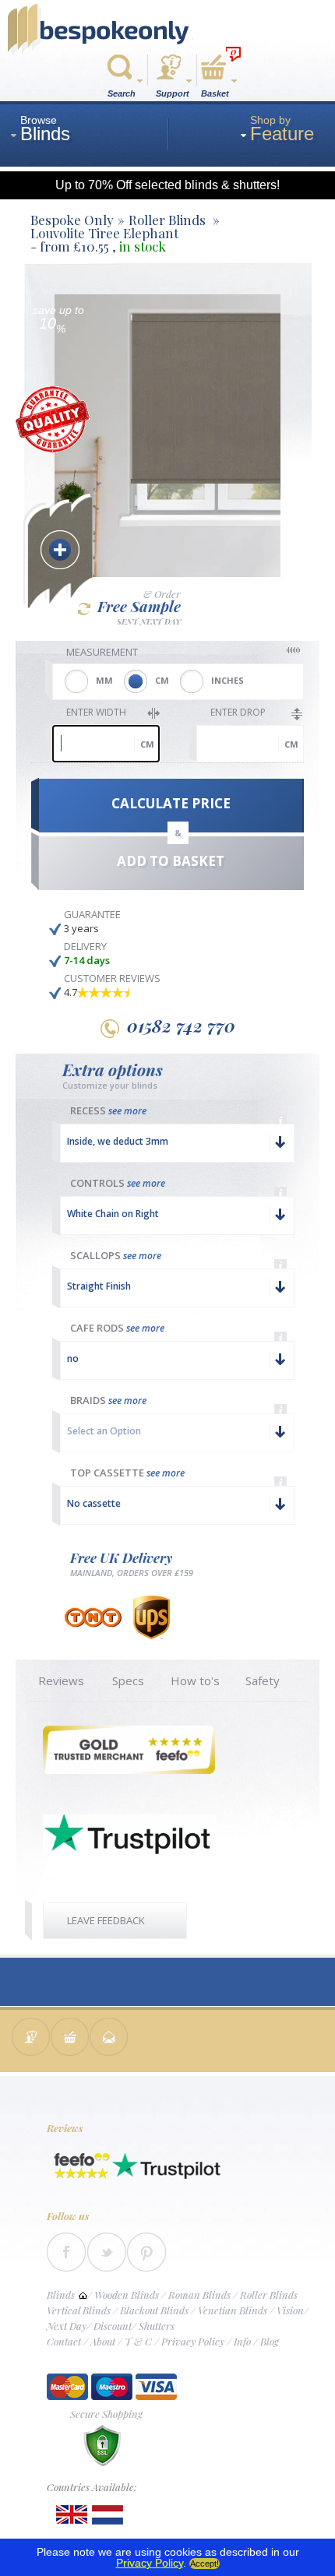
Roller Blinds (269, 2294)
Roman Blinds (199, 2294)
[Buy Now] (70, 2038)
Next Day (67, 2326)
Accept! (205, 2564)
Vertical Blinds (79, 2310)
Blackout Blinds (154, 2310)
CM (162, 680)
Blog (270, 2341)
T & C (138, 2341)
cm (147, 744)
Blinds (61, 2294)
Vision (290, 2310)
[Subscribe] (109, 2038)
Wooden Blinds (127, 2294)
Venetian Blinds (233, 2310)
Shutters (157, 2326)
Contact (64, 2341)
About (103, 2341)
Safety (263, 1680)
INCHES (227, 680)
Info (242, 2341)
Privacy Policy (193, 2341)
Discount (113, 2326)
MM (104, 680)
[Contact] (31, 2038)
